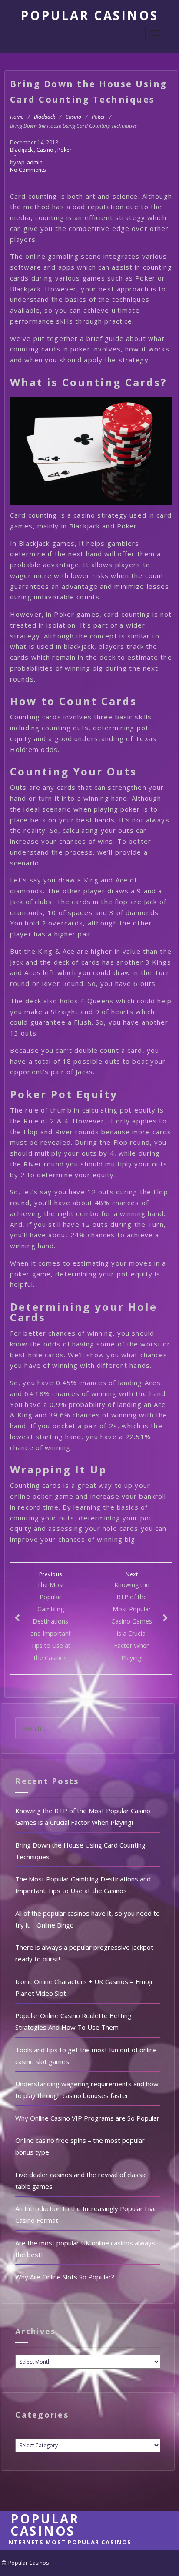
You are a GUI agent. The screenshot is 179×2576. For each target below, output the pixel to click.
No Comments (28, 170)
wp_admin (30, 162)
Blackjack (45, 117)
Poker (98, 117)
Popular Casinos (89, 15)
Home (17, 117)
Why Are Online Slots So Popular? (65, 2277)
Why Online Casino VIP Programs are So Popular (87, 2118)
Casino (73, 117)
